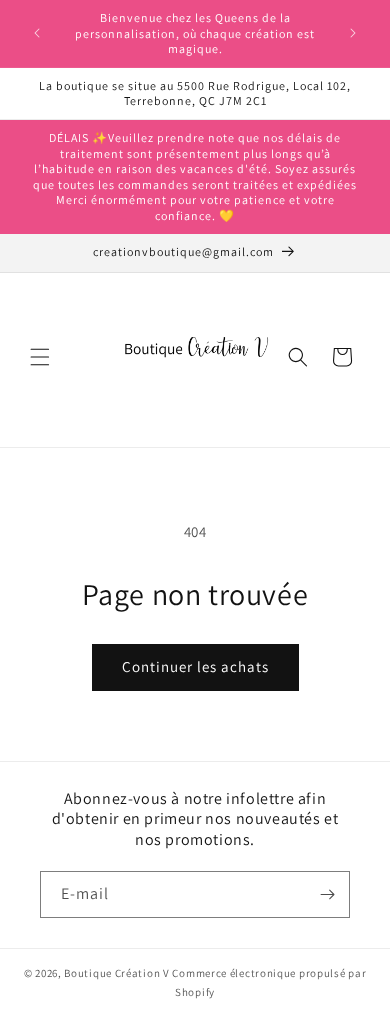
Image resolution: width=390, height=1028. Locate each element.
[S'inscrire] (327, 894)
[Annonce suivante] (353, 33)
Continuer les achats (195, 666)
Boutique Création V (116, 973)
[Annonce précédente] (37, 33)
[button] (40, 357)
